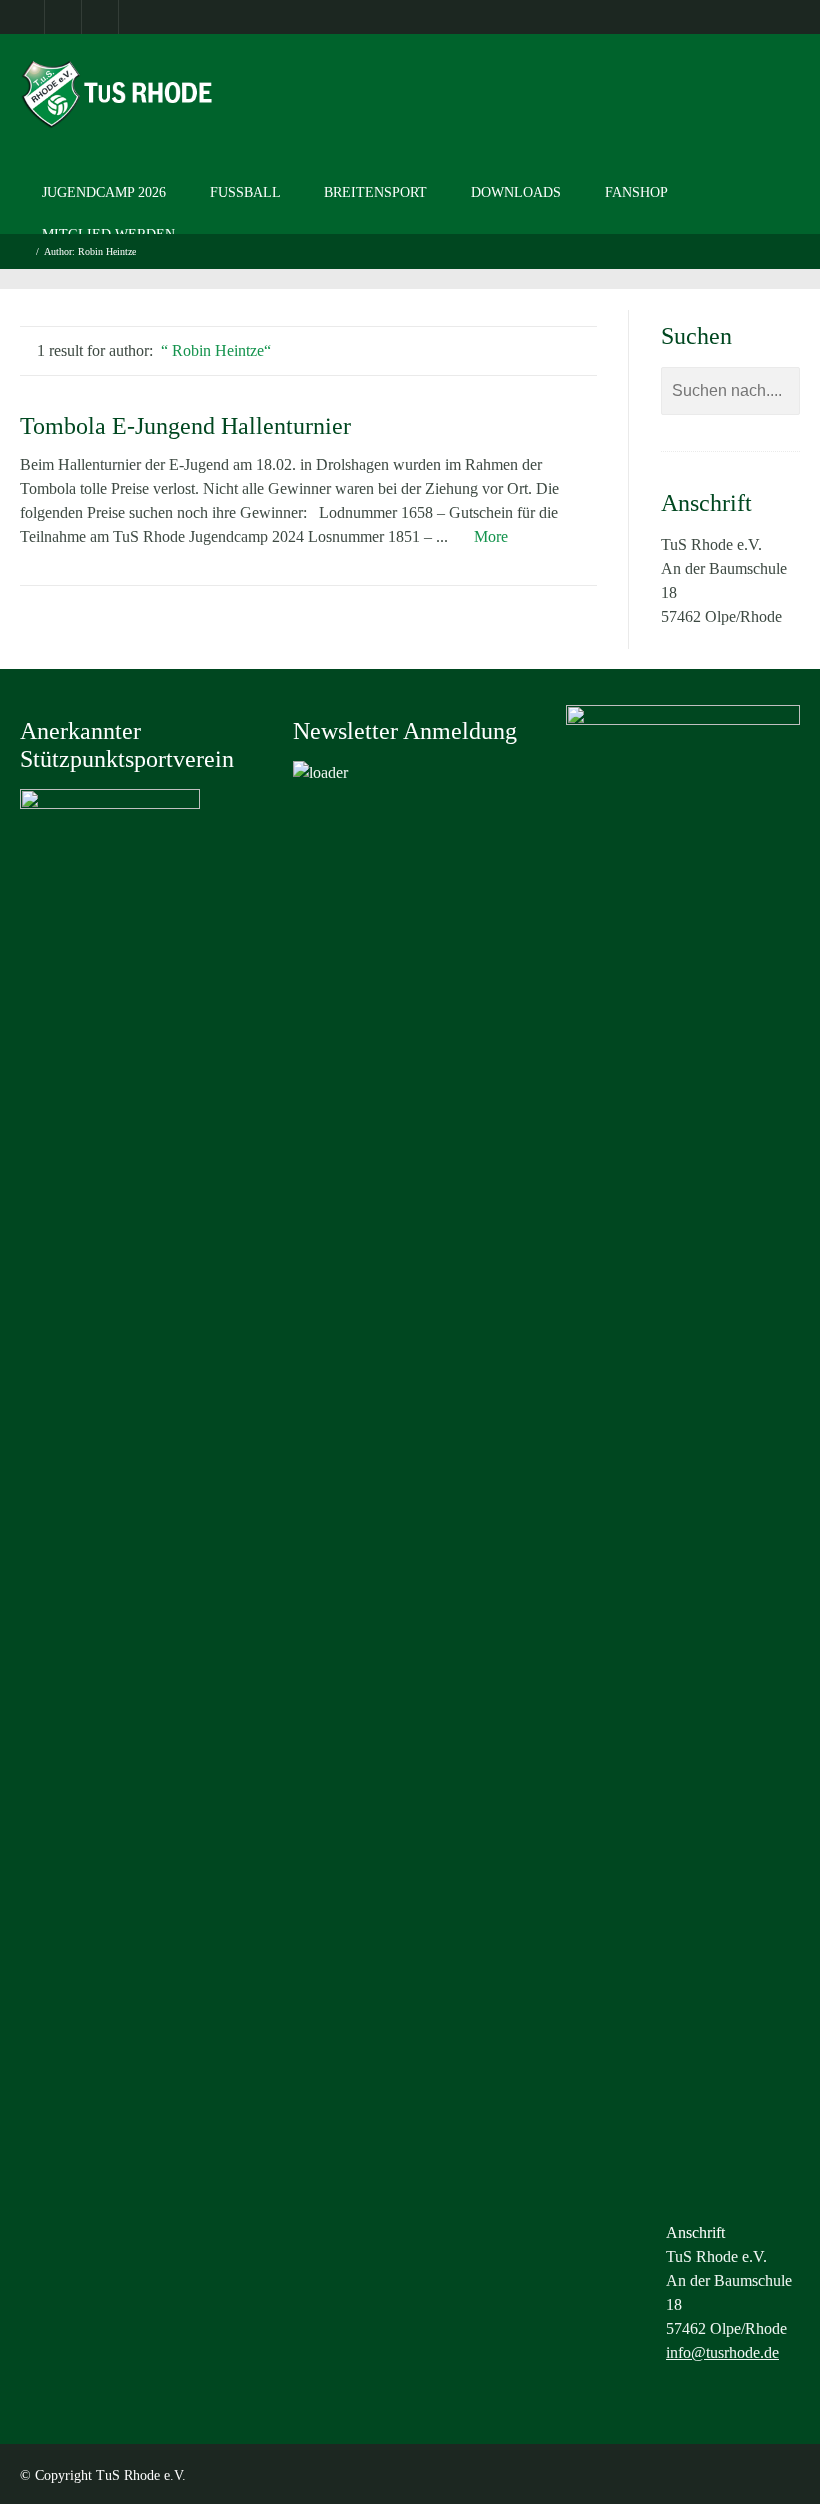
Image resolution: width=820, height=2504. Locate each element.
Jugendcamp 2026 (104, 192)
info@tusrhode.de (722, 2352)
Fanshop (636, 192)
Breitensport (375, 192)
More (491, 536)
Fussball (245, 192)
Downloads (516, 192)
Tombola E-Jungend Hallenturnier (185, 426)
